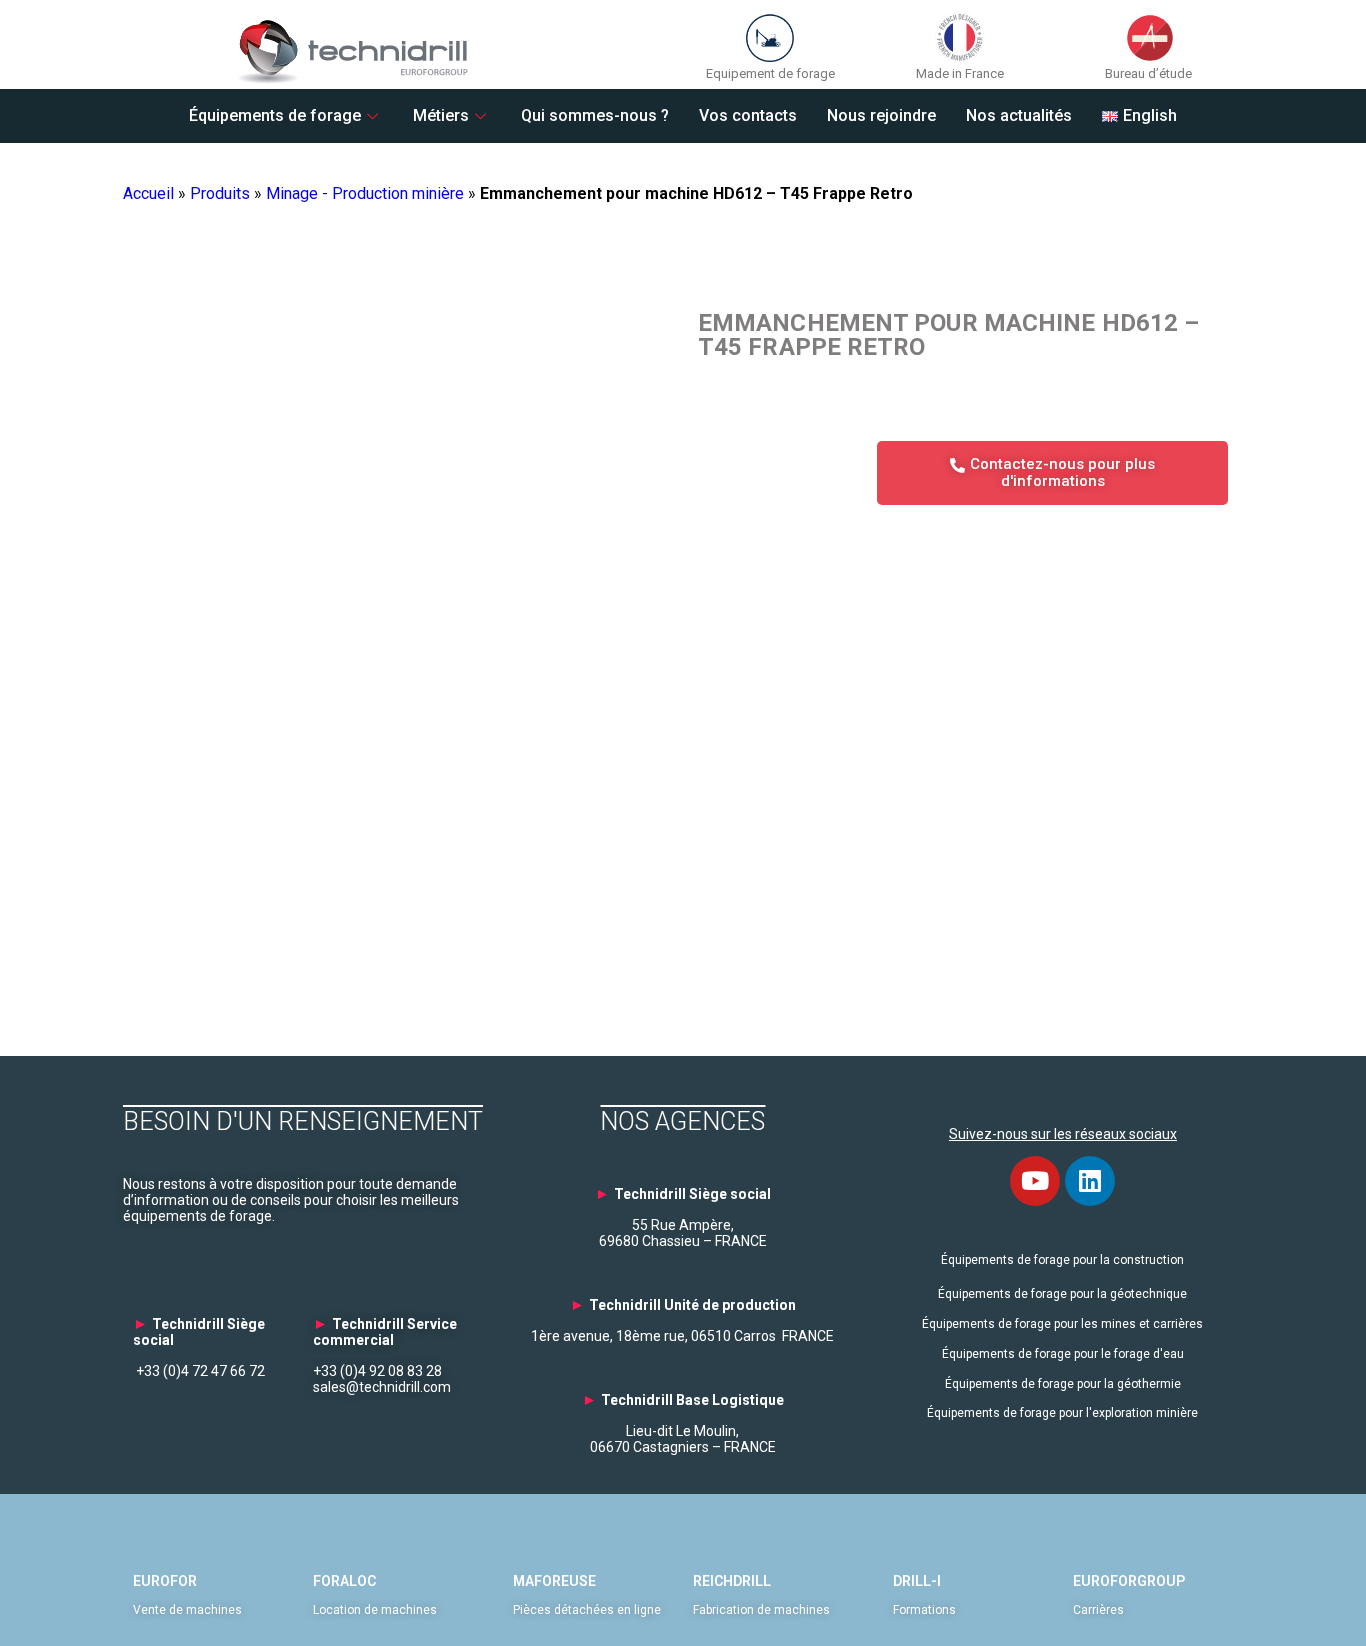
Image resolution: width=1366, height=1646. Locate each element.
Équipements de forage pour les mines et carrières (1062, 1324)
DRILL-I (917, 1581)
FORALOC (344, 1581)
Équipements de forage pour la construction (1062, 1260)
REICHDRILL (732, 1581)
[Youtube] (1035, 1181)
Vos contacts (748, 115)
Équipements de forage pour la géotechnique (1062, 1294)
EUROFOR (165, 1581)
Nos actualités (1019, 115)
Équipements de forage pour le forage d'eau (1063, 1354)
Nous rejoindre (881, 115)
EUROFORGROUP (1129, 1581)
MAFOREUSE (554, 1581)
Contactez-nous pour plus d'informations (1062, 472)
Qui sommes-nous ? (595, 115)
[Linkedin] (1090, 1181)
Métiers (441, 115)
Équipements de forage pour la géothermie (1063, 1384)
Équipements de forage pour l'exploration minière (1062, 1413)
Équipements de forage (275, 115)
